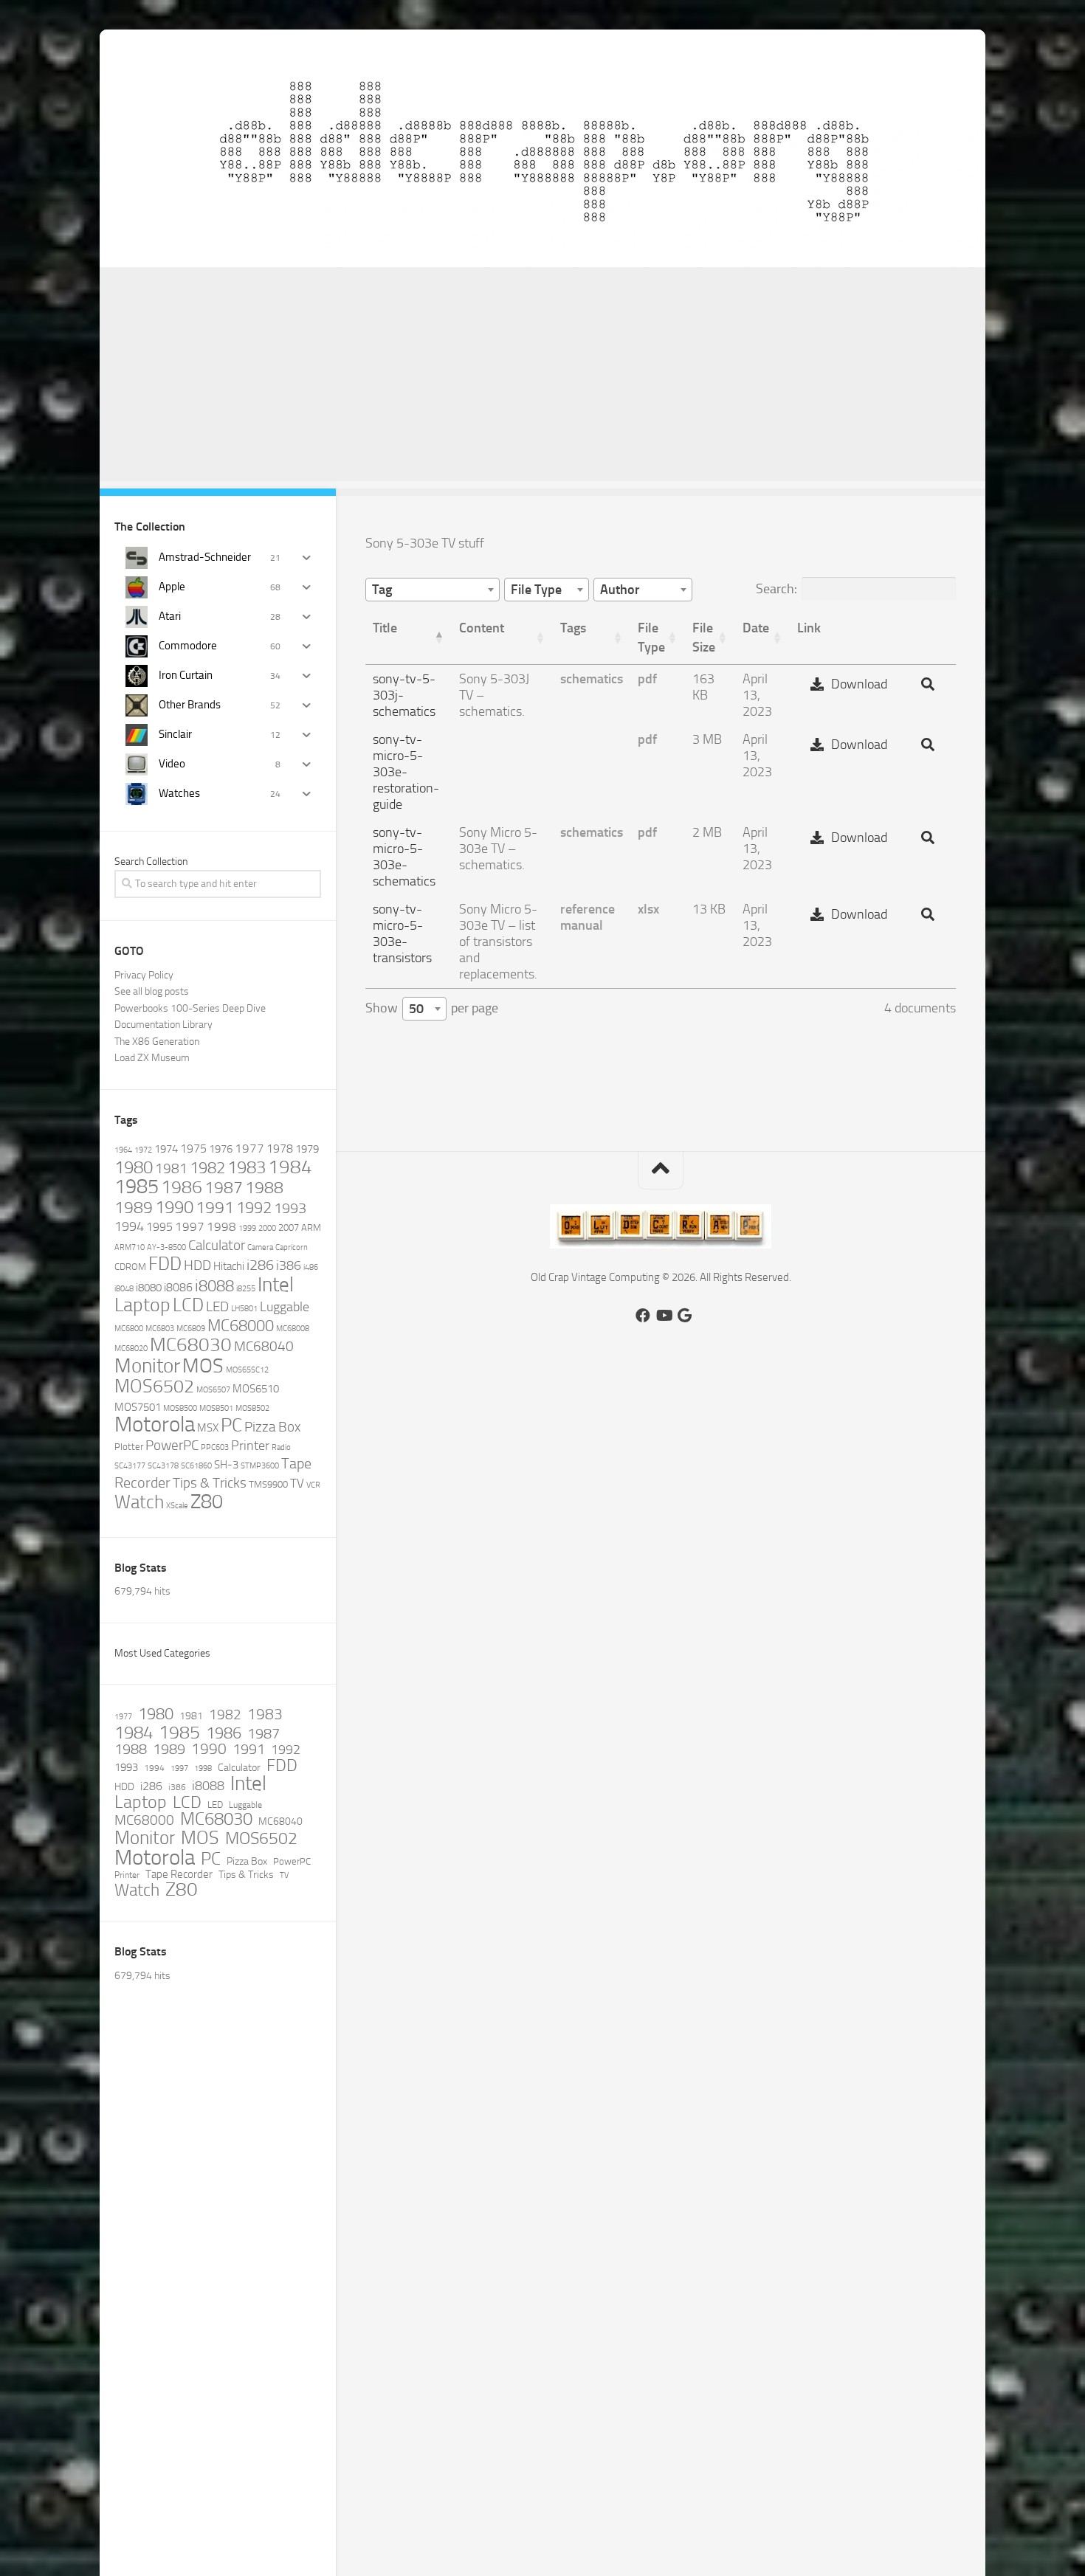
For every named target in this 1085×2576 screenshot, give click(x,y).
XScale (177, 1506)
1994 (129, 1226)
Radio (281, 1447)
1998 (221, 1226)
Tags (573, 628)
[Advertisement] (542, 378)
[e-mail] (684, 1316)
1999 (247, 1228)
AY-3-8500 (166, 1247)
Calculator (217, 1245)
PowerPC (172, 1446)
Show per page (432, 1008)
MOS (203, 1366)
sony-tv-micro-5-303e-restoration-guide (406, 772)
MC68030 (191, 1345)
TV (297, 1483)
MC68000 (241, 1326)
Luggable (285, 1307)
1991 (215, 1207)
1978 (280, 1149)
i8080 (149, 1288)
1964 (123, 1150)
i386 (289, 1265)
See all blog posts (152, 991)
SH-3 (226, 1465)
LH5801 (244, 1309)
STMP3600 (260, 1466)
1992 (254, 1208)
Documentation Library (163, 1025)
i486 (311, 1267)
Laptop (142, 1305)
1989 (134, 1207)
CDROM (130, 1267)
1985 (137, 1187)
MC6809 (191, 1329)
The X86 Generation (157, 1042)
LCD (188, 1305)
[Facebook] (643, 1316)
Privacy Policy (144, 975)
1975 (193, 1149)
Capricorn (292, 1247)
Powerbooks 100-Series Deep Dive (190, 1008)
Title (385, 628)
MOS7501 (138, 1407)
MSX (208, 1428)
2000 (267, 1228)
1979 (307, 1149)
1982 (207, 1168)
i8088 (214, 1286)
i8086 (178, 1287)
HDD (197, 1265)
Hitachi (229, 1266)
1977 (249, 1148)
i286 (260, 1265)
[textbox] (386, 590)
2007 (289, 1227)
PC (231, 1425)
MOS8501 (216, 1408)
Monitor (147, 1366)
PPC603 (215, 1447)
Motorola (155, 1425)
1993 (290, 1208)
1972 (143, 1150)
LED (217, 1307)
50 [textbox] (416, 1009)
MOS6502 (154, 1386)
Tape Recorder (179, 1875)
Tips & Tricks (210, 1483)
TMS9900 (268, 1484)
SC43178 (163, 1466)
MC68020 (131, 1349)
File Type (651, 638)
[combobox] (433, 590)
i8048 (124, 1289)
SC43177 (130, 1466)
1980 (134, 1167)
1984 (290, 1167)
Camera (260, 1247)
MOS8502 (252, 1408)
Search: (776, 589)
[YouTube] (664, 1316)
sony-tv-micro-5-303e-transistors (402, 933)
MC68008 (293, 1329)
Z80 (207, 1502)
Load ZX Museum (152, 1058)
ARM (311, 1227)
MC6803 (160, 1329)
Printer (250, 1446)
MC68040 (264, 1346)
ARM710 (130, 1247)
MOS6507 (213, 1390)
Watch (139, 1502)
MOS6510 (256, 1389)
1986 (182, 1187)
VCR (313, 1485)
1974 (166, 1149)
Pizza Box (272, 1427)
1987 (224, 1188)
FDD (165, 1264)
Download (859, 684)
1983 (247, 1167)
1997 (190, 1226)
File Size (704, 638)
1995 (159, 1227)
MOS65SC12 (247, 1370)
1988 (264, 1188)
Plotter (129, 1447)
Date (756, 628)
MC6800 (129, 1329)
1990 (174, 1207)
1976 (221, 1149)
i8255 (246, 1289)
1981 (171, 1168)
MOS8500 (180, 1408)
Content (482, 628)
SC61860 (196, 1466)
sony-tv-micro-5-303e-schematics (404, 857)
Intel (276, 1284)
